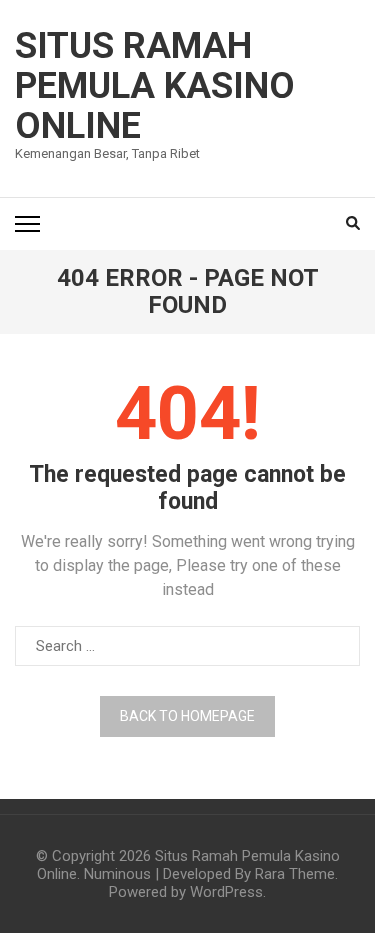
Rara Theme (295, 874)
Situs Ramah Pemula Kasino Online (155, 86)
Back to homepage (187, 716)
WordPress (226, 892)
